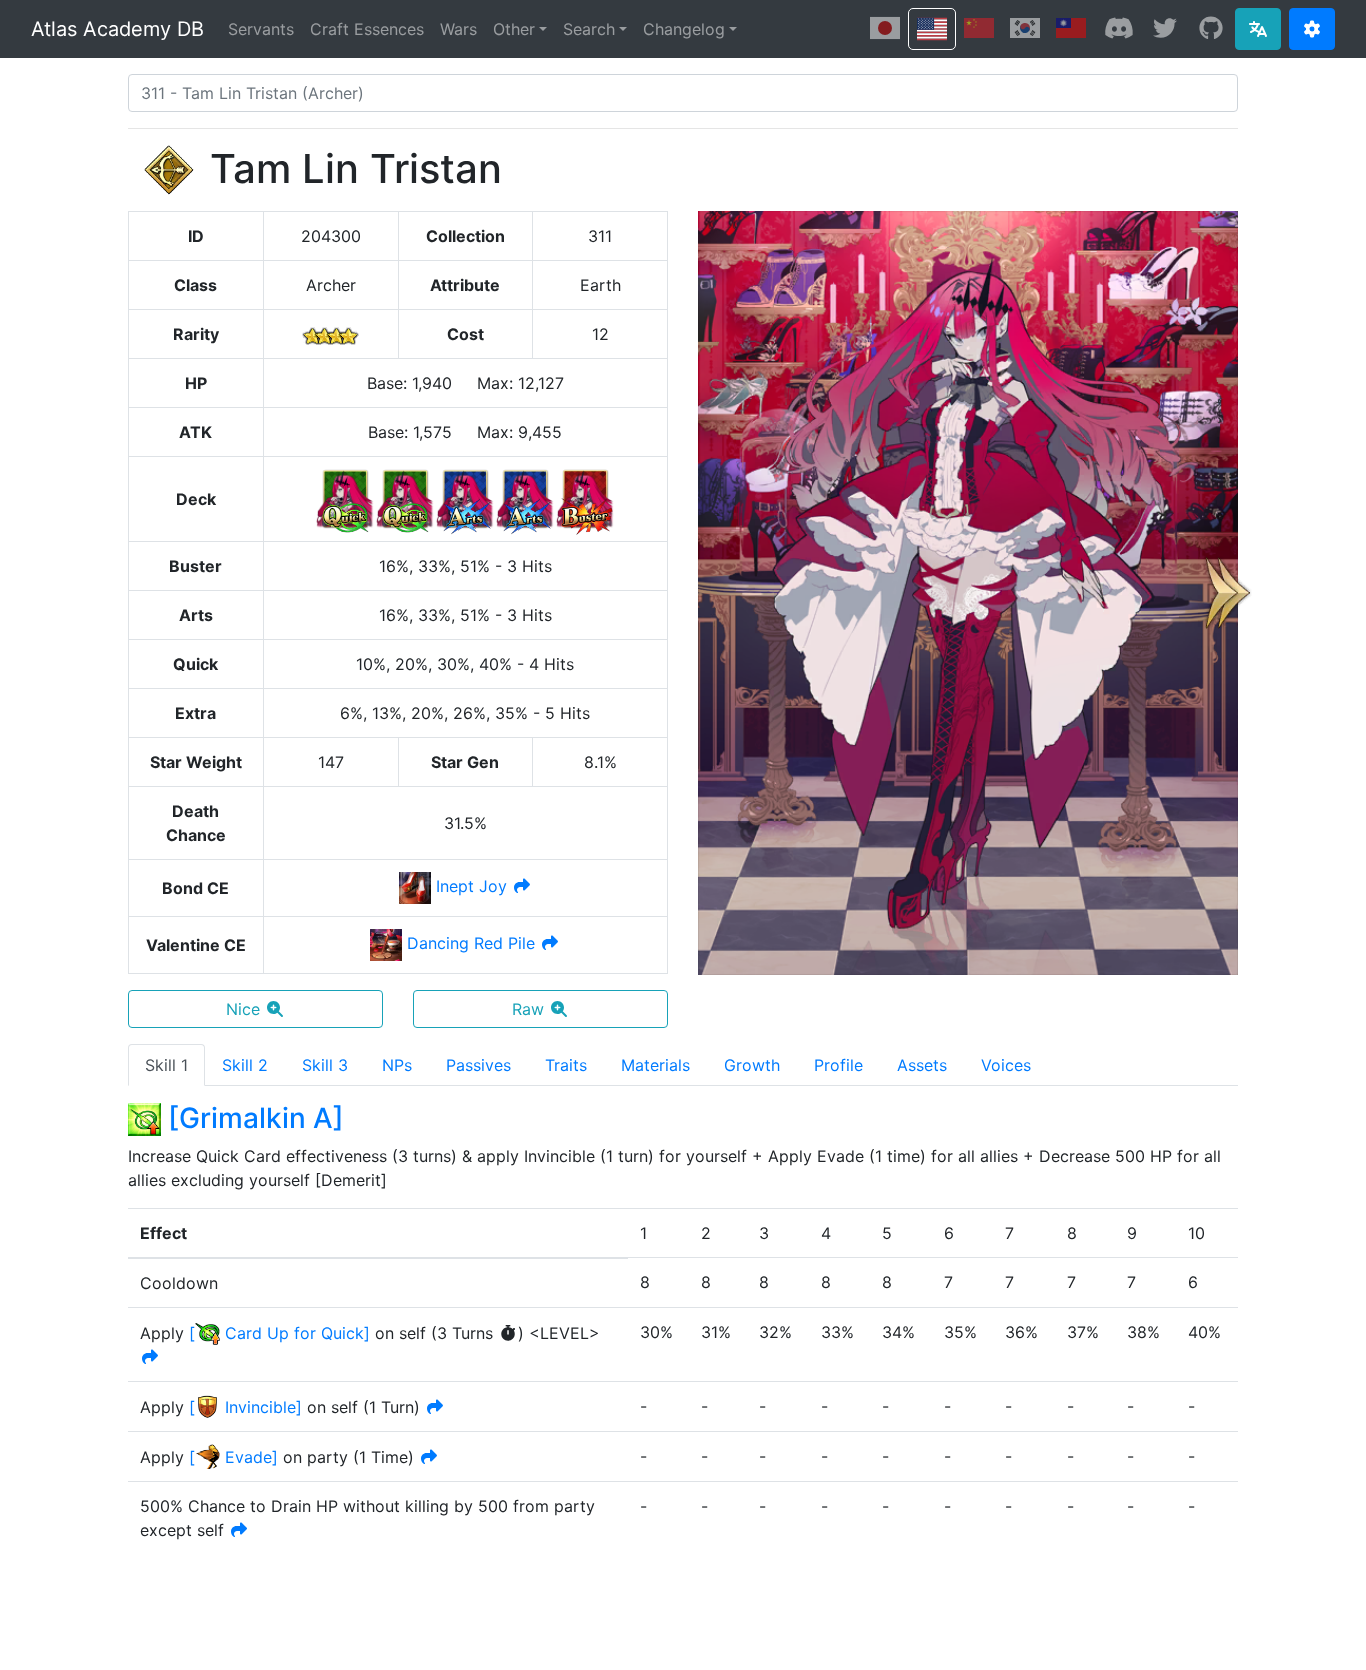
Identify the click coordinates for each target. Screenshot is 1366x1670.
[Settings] (1312, 29)
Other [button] (514, 29)
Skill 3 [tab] (325, 1065)
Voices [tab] (1006, 1065)
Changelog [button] (684, 29)
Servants (261, 29)
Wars (458, 29)
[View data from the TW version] (1071, 28)
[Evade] (233, 1457)
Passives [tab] (478, 1065)
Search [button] (589, 29)
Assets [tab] (922, 1065)
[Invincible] (245, 1407)
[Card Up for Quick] (279, 1333)
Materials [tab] (655, 1065)
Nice (243, 1009)
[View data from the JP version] (885, 28)
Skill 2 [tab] (245, 1065)
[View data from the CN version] (979, 28)
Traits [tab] (566, 1065)
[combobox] (683, 93)
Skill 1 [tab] (166, 1065)
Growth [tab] (752, 1065)
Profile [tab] (838, 1065)
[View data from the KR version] (1025, 28)
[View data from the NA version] (932, 29)
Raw (528, 1009)
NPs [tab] (397, 1065)
